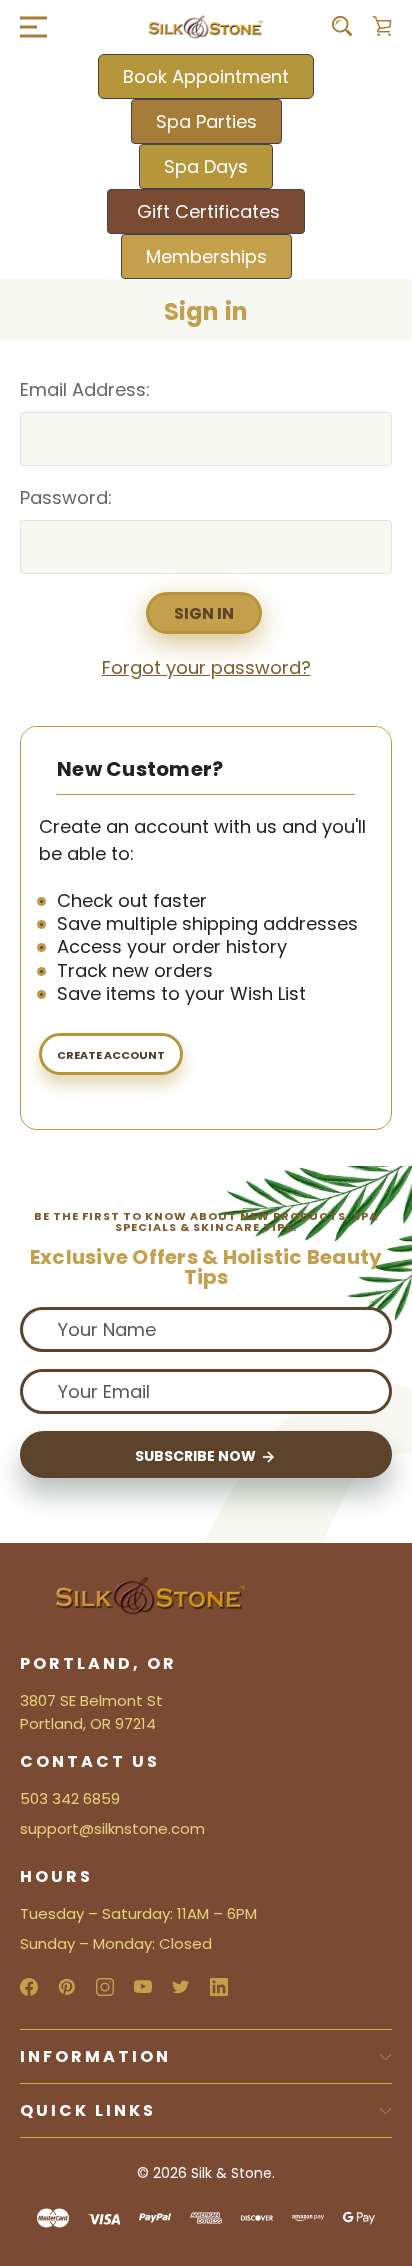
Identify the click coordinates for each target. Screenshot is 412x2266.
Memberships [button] (206, 256)
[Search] (342, 26)
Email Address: (85, 389)
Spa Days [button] (206, 166)
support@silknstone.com (112, 1828)
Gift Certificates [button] (206, 211)
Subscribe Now (197, 1456)
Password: (66, 497)
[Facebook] (29, 1987)
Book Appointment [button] (206, 76)
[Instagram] (105, 1987)
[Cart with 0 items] (382, 26)
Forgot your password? (206, 667)
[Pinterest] (67, 1987)
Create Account (111, 1055)
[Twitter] (181, 1987)
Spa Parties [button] (206, 121)
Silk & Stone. (233, 2173)
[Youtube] (143, 1987)
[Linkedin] (219, 1987)
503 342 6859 (70, 1798)
